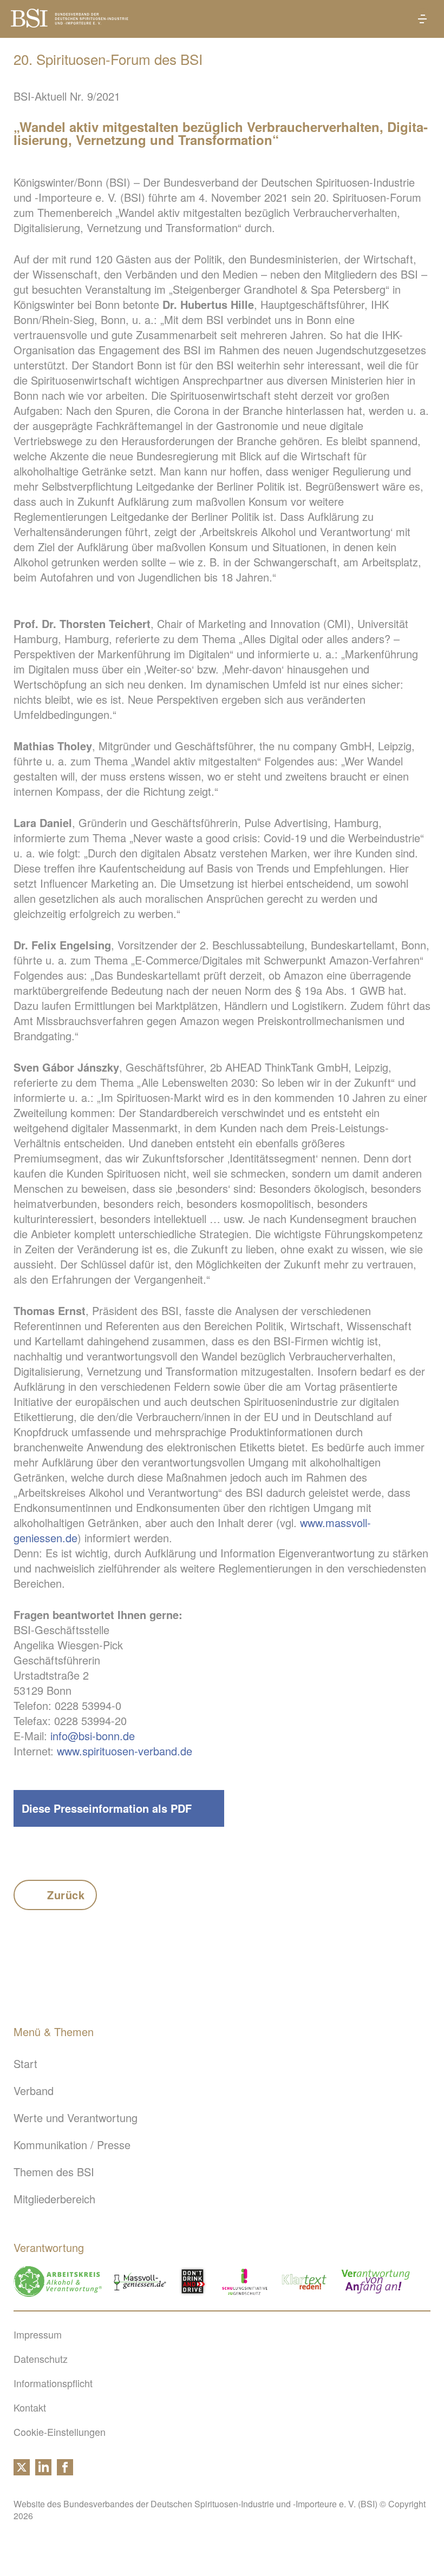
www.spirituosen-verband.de (125, 1751)
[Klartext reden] (305, 2281)
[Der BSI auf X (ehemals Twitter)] (22, 2471)
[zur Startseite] (70, 23)
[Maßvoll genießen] (140, 2281)
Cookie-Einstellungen (60, 2432)
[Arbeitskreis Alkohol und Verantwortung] (58, 2281)
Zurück (66, 1895)
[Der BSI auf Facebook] (65, 2471)
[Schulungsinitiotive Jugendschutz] (245, 2281)
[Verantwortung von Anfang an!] (376, 2281)
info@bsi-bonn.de (93, 1736)
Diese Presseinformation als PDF (107, 1808)
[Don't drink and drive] (194, 2281)
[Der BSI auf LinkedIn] (43, 2471)
